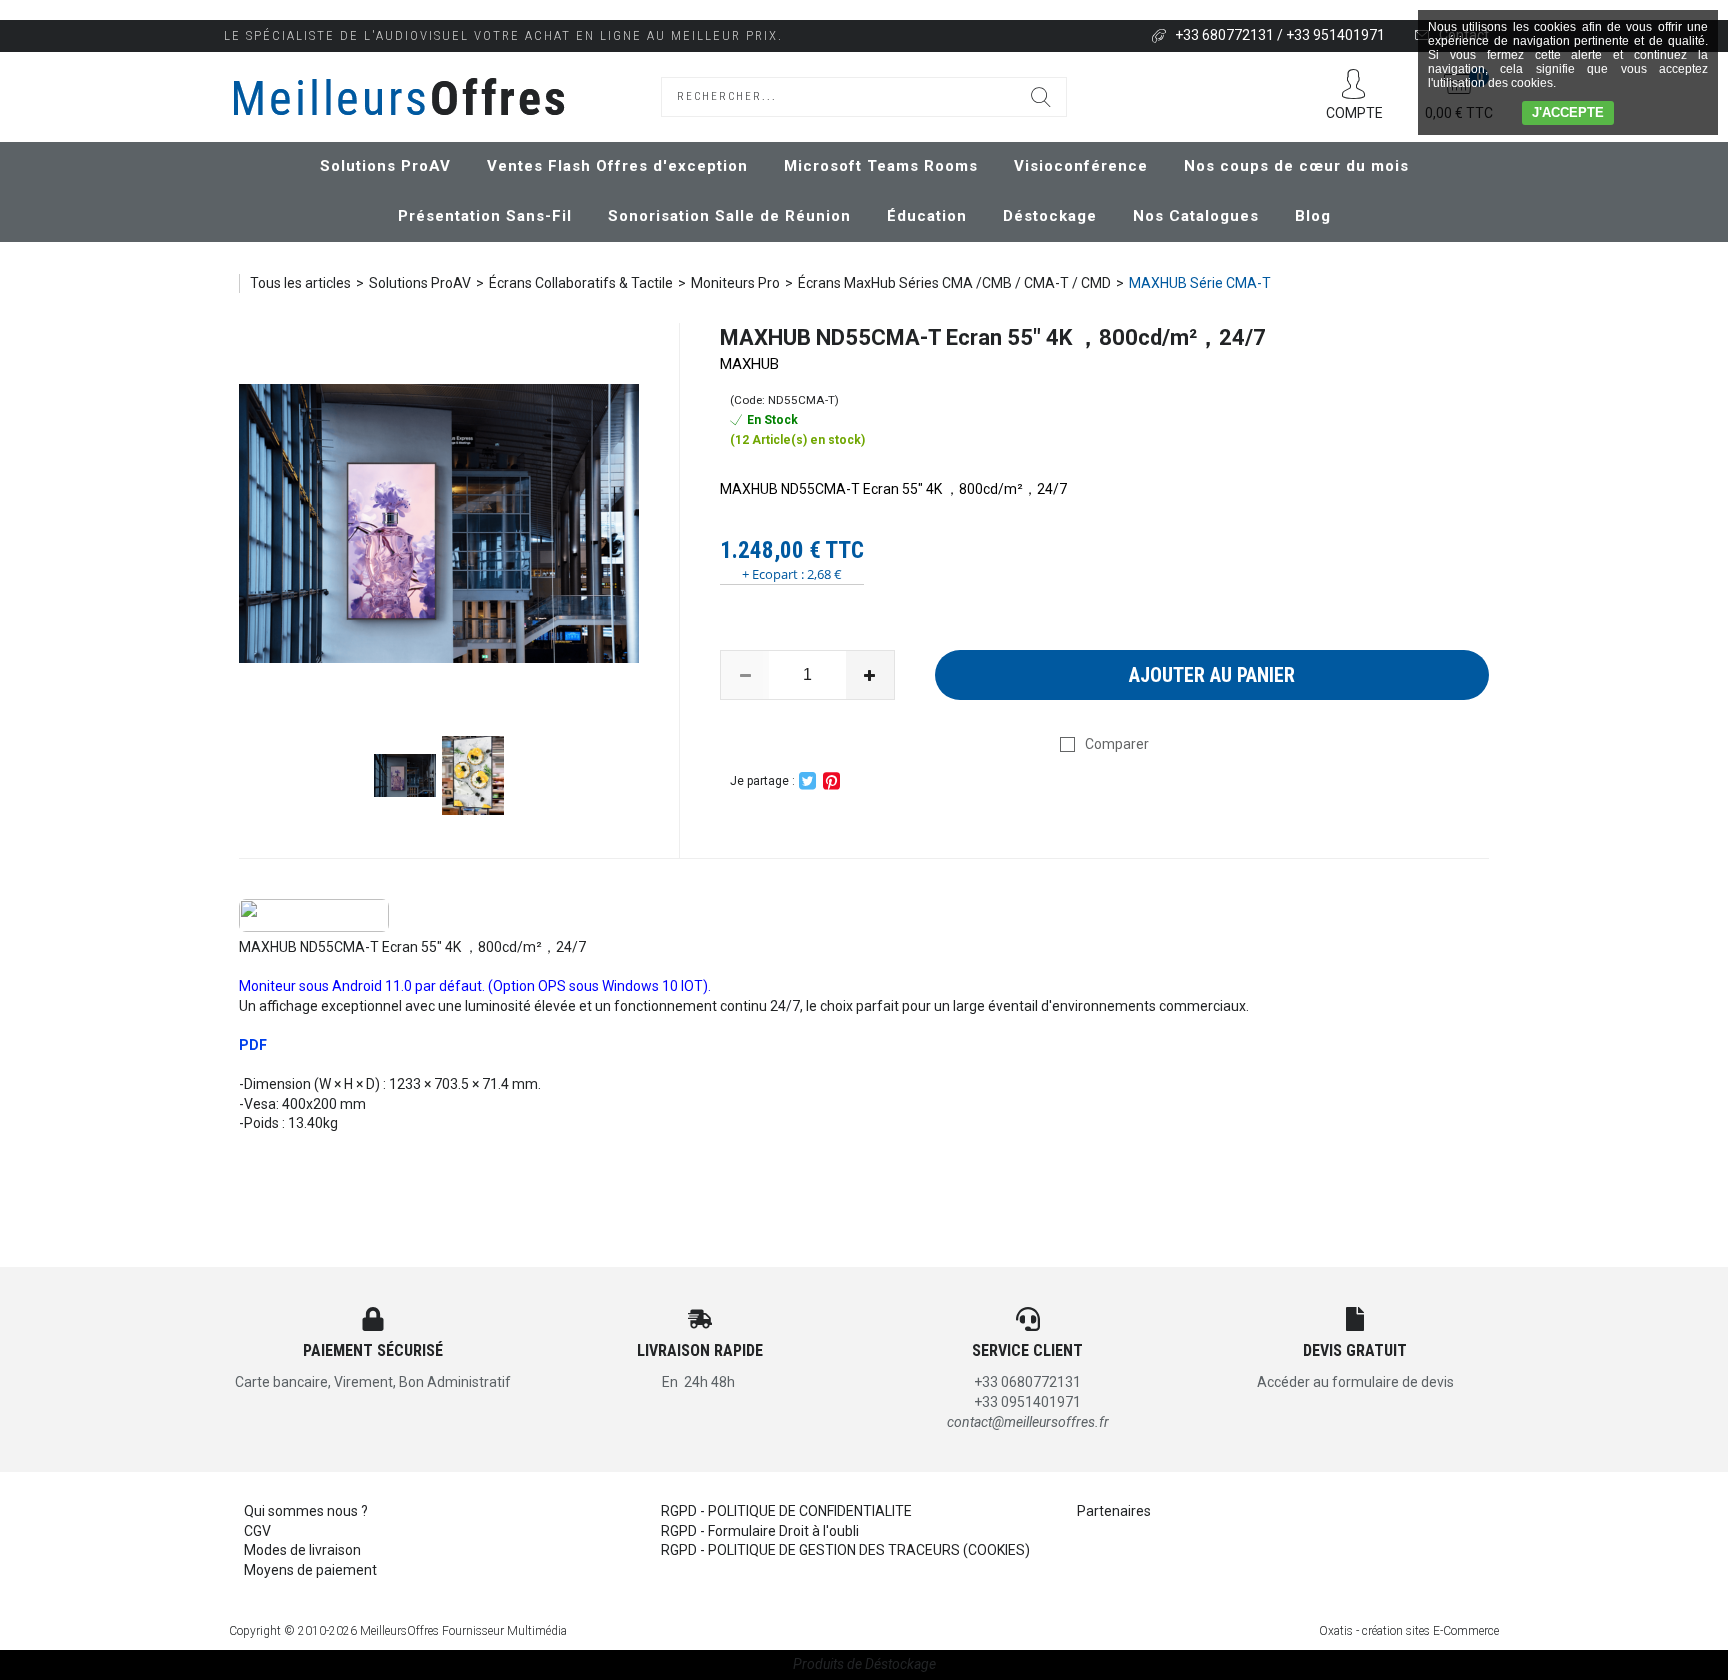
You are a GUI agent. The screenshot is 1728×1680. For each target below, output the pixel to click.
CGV (257, 1531)
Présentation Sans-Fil (485, 216)
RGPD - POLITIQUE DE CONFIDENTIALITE (786, 1511)
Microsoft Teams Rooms (881, 166)
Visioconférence (1081, 166)
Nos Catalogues (1196, 216)
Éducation (927, 216)
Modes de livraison (302, 1550)
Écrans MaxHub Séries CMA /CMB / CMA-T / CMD (954, 283)
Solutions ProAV (385, 166)
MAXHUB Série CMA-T (1200, 283)
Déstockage (1050, 216)
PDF (253, 1045)
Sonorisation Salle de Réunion (729, 216)
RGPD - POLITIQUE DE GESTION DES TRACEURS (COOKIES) (845, 1550)
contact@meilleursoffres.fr (1028, 1422)
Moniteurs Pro (735, 283)
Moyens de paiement (310, 1570)
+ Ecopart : (773, 574)
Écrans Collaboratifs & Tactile (581, 283)
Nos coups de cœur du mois (1296, 166)
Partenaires (1114, 1511)
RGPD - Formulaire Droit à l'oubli (760, 1531)
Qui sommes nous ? (306, 1511)
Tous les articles (300, 283)
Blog (1313, 216)
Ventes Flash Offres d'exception (617, 166)
